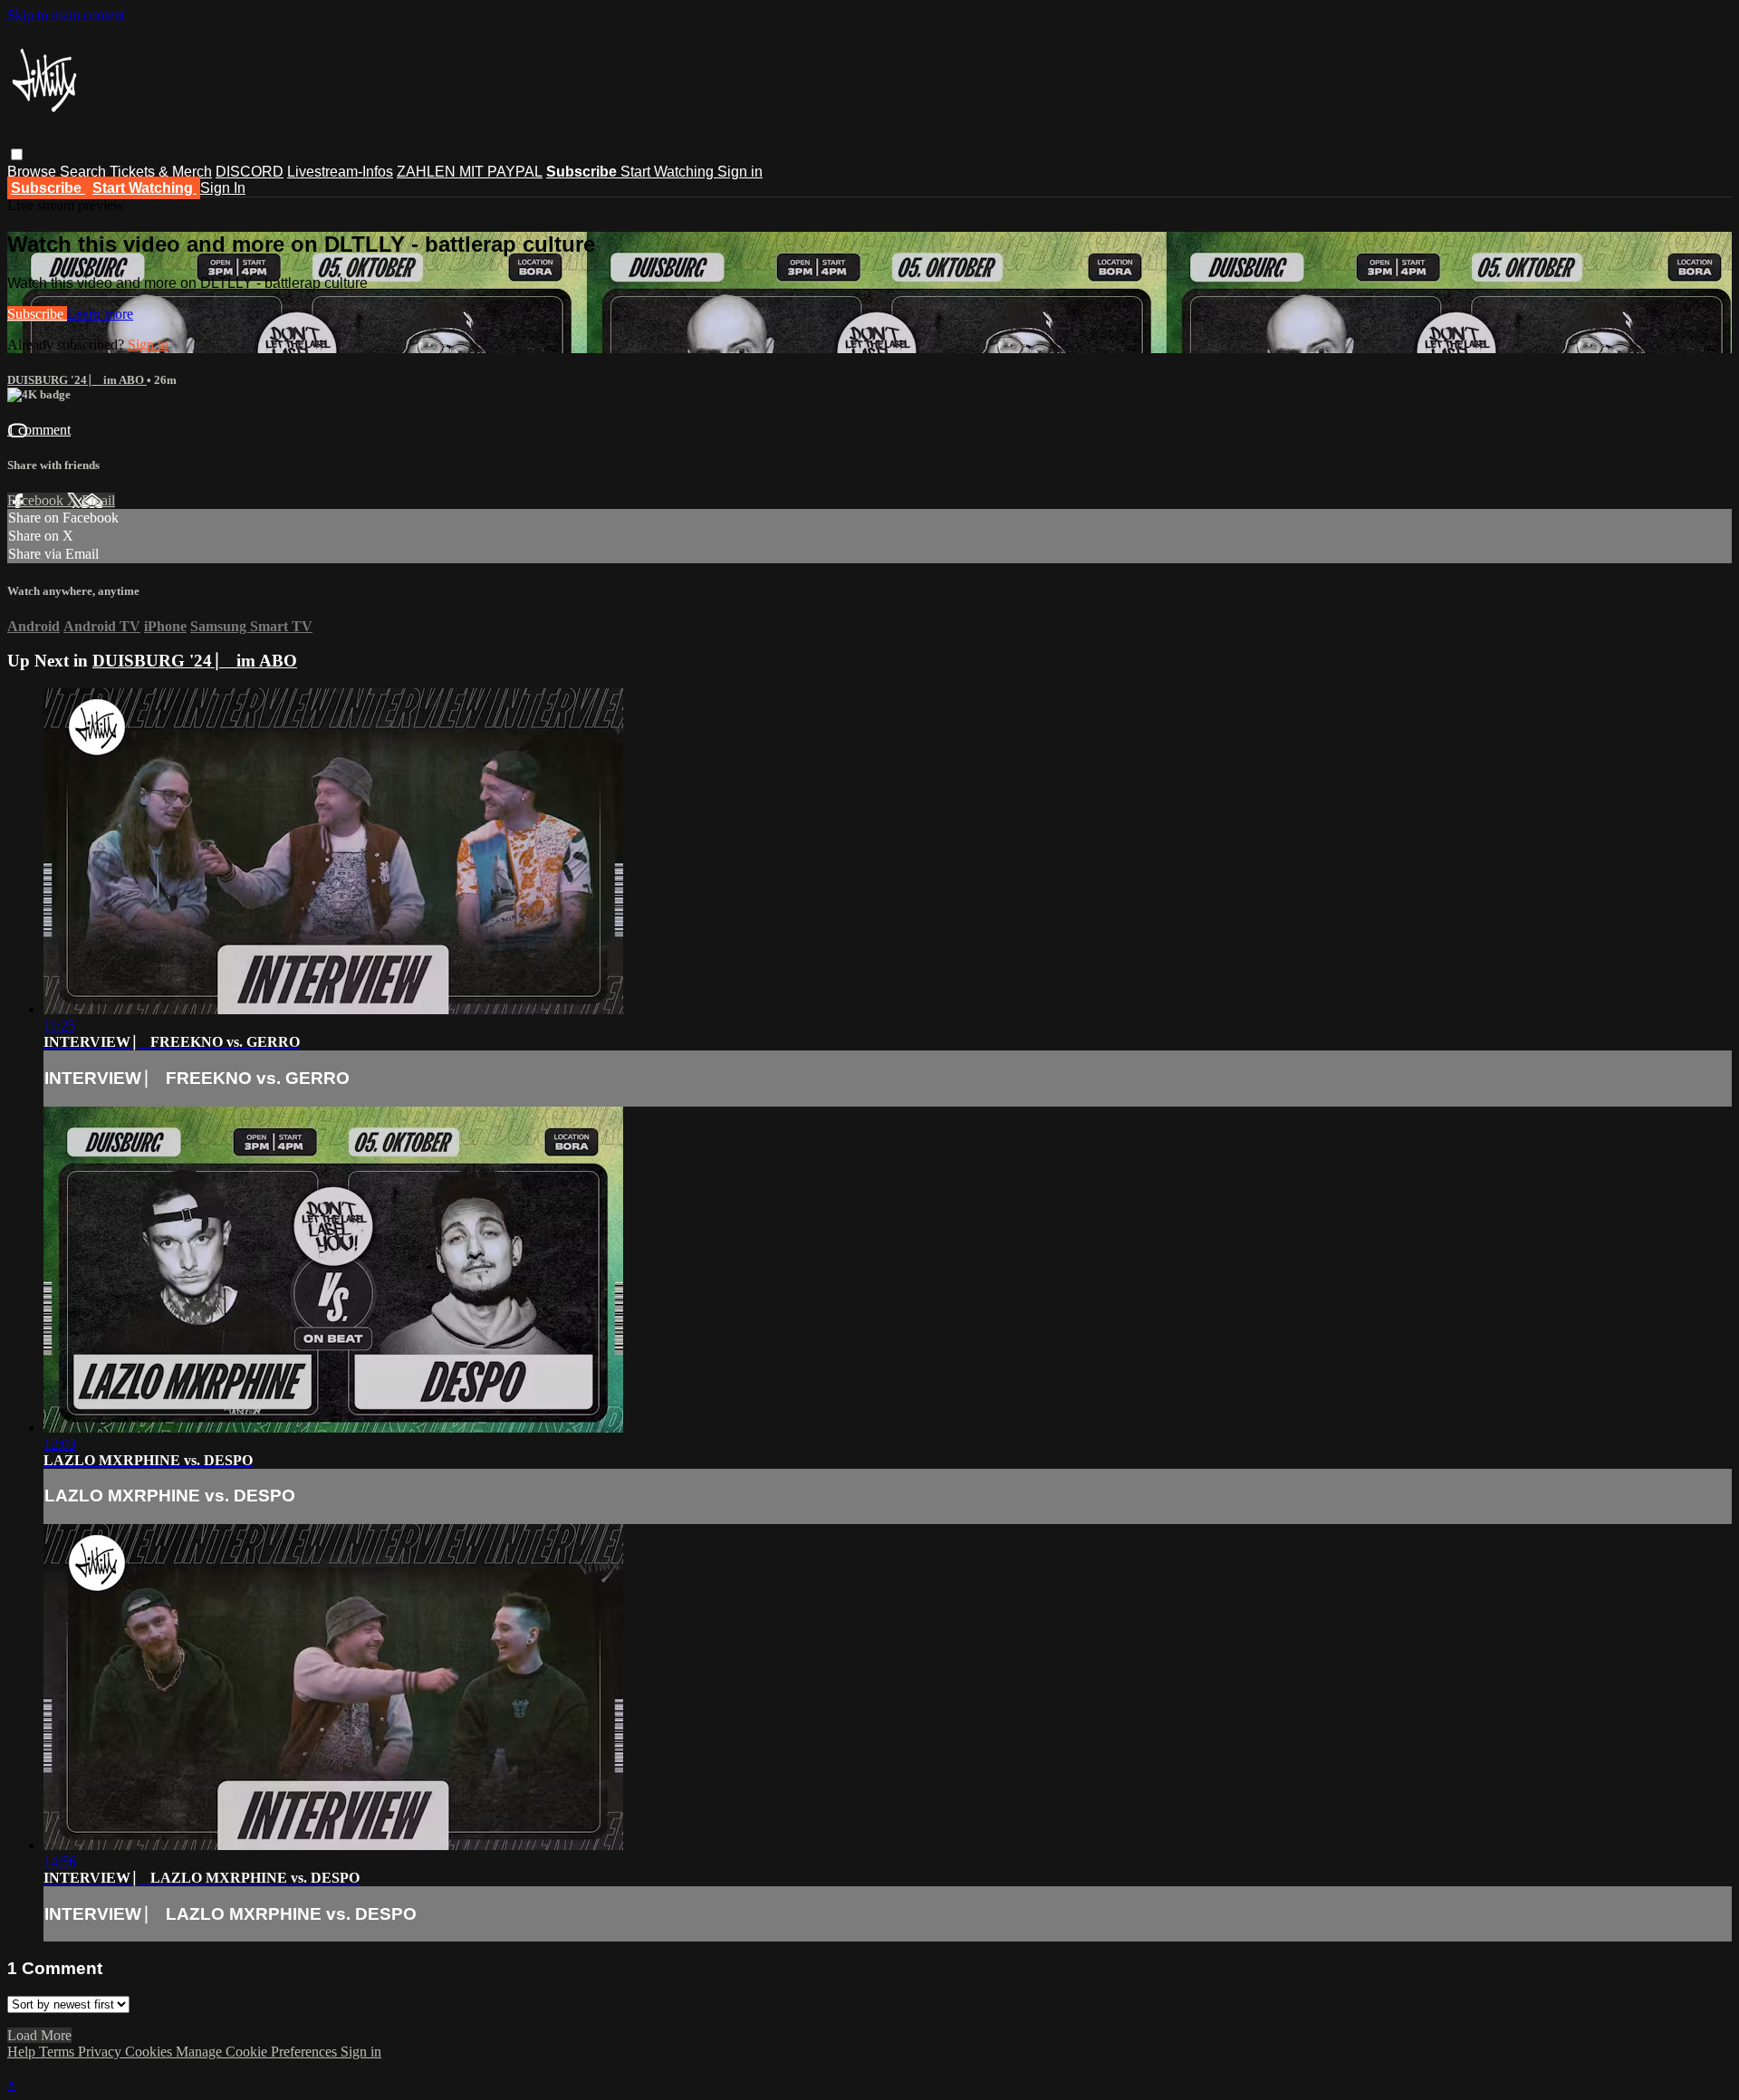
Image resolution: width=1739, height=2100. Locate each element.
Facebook (37, 500)
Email (98, 500)
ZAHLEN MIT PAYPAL (470, 172)
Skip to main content (66, 15)
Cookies (150, 2052)
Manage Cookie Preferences (258, 2052)
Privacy (101, 2052)
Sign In (223, 188)
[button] (17, 154)
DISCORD (250, 172)
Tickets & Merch (161, 172)
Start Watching (669, 172)
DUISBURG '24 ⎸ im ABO (77, 380)
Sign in (740, 172)
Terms (58, 2052)
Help (23, 2052)
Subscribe (37, 314)
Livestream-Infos (340, 172)
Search (85, 172)
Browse (34, 172)
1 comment (39, 430)
